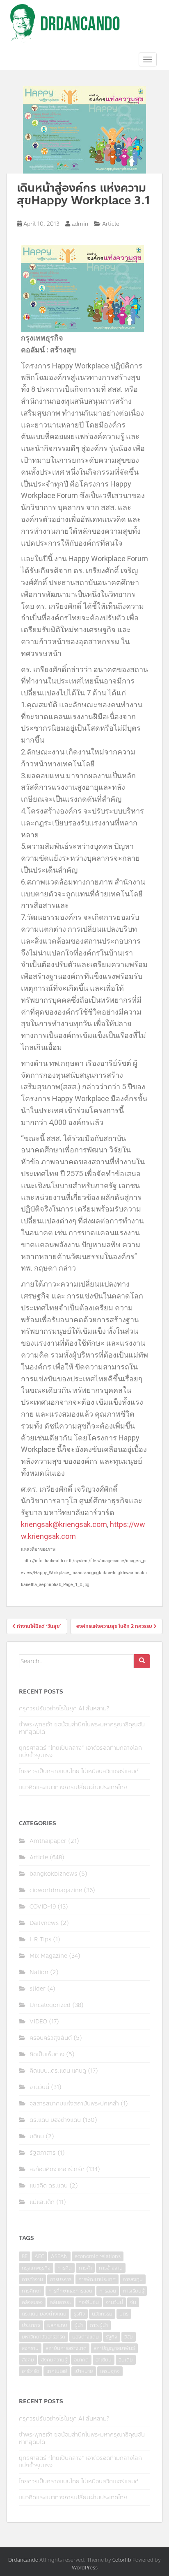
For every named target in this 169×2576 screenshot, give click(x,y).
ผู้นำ (79, 2325)
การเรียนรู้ (134, 2291)
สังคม (28, 2360)
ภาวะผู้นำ (99, 2325)
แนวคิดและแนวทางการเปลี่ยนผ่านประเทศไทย (73, 1787)
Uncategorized (50, 2005)
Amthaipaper (48, 1841)
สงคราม (30, 2348)
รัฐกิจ (112, 2337)
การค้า (85, 2268)
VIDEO (38, 2022)
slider (38, 1989)
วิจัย (129, 2337)
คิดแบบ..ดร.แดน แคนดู (58, 2071)
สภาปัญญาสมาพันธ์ (114, 2348)
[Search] (142, 1661)
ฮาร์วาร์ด (31, 2371)
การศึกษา (32, 2291)
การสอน (108, 2291)
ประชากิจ (31, 2325)
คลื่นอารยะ (61, 2302)
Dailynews (44, 1923)
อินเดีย (126, 2360)
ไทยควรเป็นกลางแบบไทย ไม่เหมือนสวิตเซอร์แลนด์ (79, 1771)
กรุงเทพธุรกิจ (36, 2268)
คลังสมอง (32, 2302)
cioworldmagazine (56, 1890)
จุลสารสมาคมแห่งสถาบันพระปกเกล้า (74, 2104)
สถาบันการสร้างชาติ (66, 2348)
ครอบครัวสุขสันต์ (51, 2038)
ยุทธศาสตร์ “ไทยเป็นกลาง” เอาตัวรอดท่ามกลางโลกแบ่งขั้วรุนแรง (80, 1752)
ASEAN (59, 2256)
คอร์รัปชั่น (89, 2302)
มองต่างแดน (86, 2337)
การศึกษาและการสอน (70, 2291)
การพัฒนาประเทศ (97, 2279)
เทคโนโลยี (57, 2371)
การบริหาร (61, 2279)
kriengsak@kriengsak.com (64, 1524)
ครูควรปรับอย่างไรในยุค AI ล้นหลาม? (64, 1709)
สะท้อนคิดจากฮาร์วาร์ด (57, 2169)
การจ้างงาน (111, 2268)
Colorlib (122, 2560)
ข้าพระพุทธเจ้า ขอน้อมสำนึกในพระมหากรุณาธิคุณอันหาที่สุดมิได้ (82, 1728)
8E (25, 2256)
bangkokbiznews (53, 1874)
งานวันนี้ (39, 2087)
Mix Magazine (48, 1956)
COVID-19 (43, 1907)
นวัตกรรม (102, 2314)
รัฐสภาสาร (43, 2153)
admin (80, 224)
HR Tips (40, 1939)
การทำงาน (32, 2279)
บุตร (124, 2314)
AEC (39, 2256)
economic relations (98, 2256)
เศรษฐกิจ (110, 2371)
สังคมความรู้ (54, 2360)
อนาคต (81, 2360)
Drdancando (23, 2560)
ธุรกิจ (79, 2314)
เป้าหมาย (84, 2371)
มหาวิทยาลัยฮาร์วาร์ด (43, 2337)
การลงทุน (133, 2279)
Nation (39, 1972)
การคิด (65, 2268)
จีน (133, 2302)
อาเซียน (104, 2360)
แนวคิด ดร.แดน (49, 2186)
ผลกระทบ (57, 2325)
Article (111, 224)
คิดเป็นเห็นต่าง (47, 2054)
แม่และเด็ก (42, 2202)
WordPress (85, 2568)
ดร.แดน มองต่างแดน (55, 2120)
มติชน (37, 2136)
